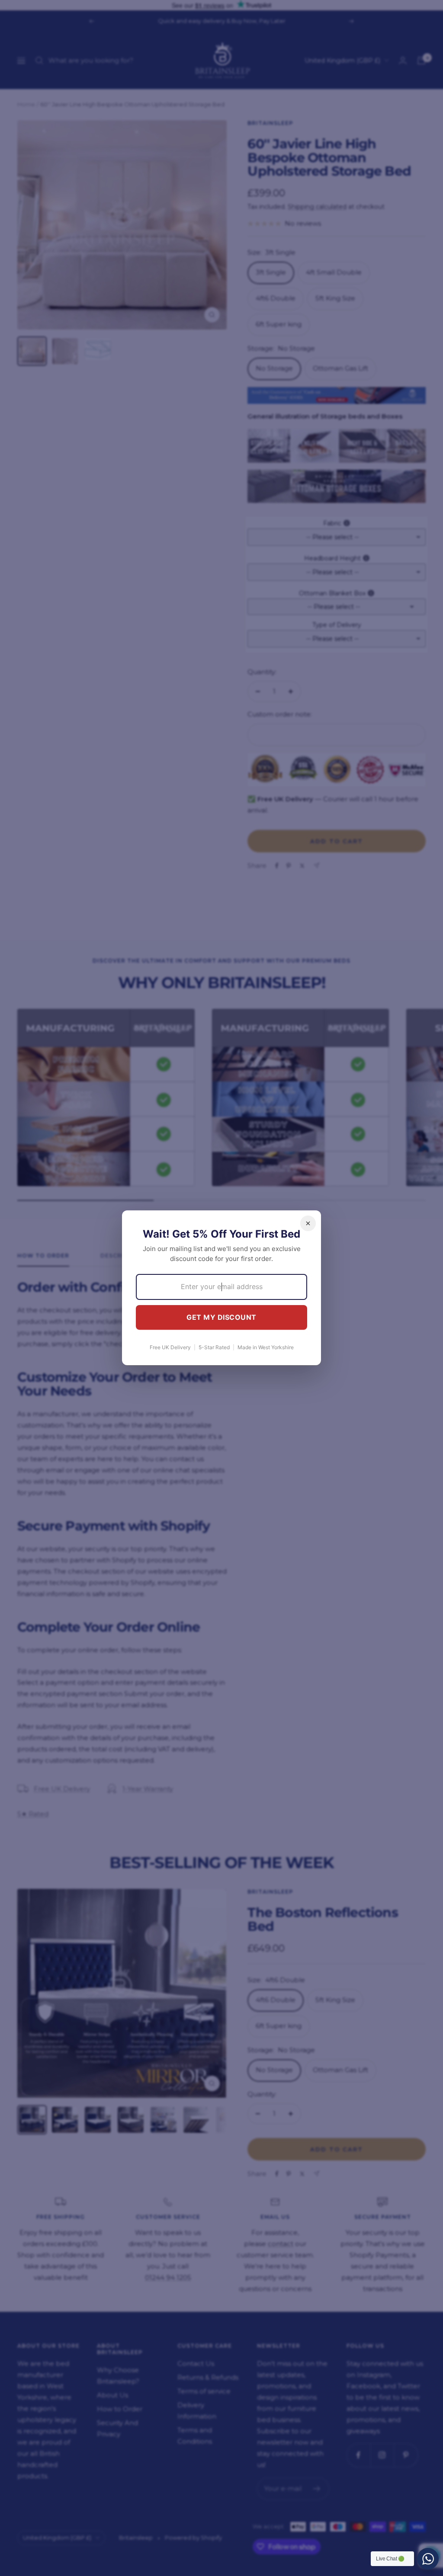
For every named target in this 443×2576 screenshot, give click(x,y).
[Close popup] (308, 1223)
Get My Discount (221, 1317)
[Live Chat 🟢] (428, 2559)
